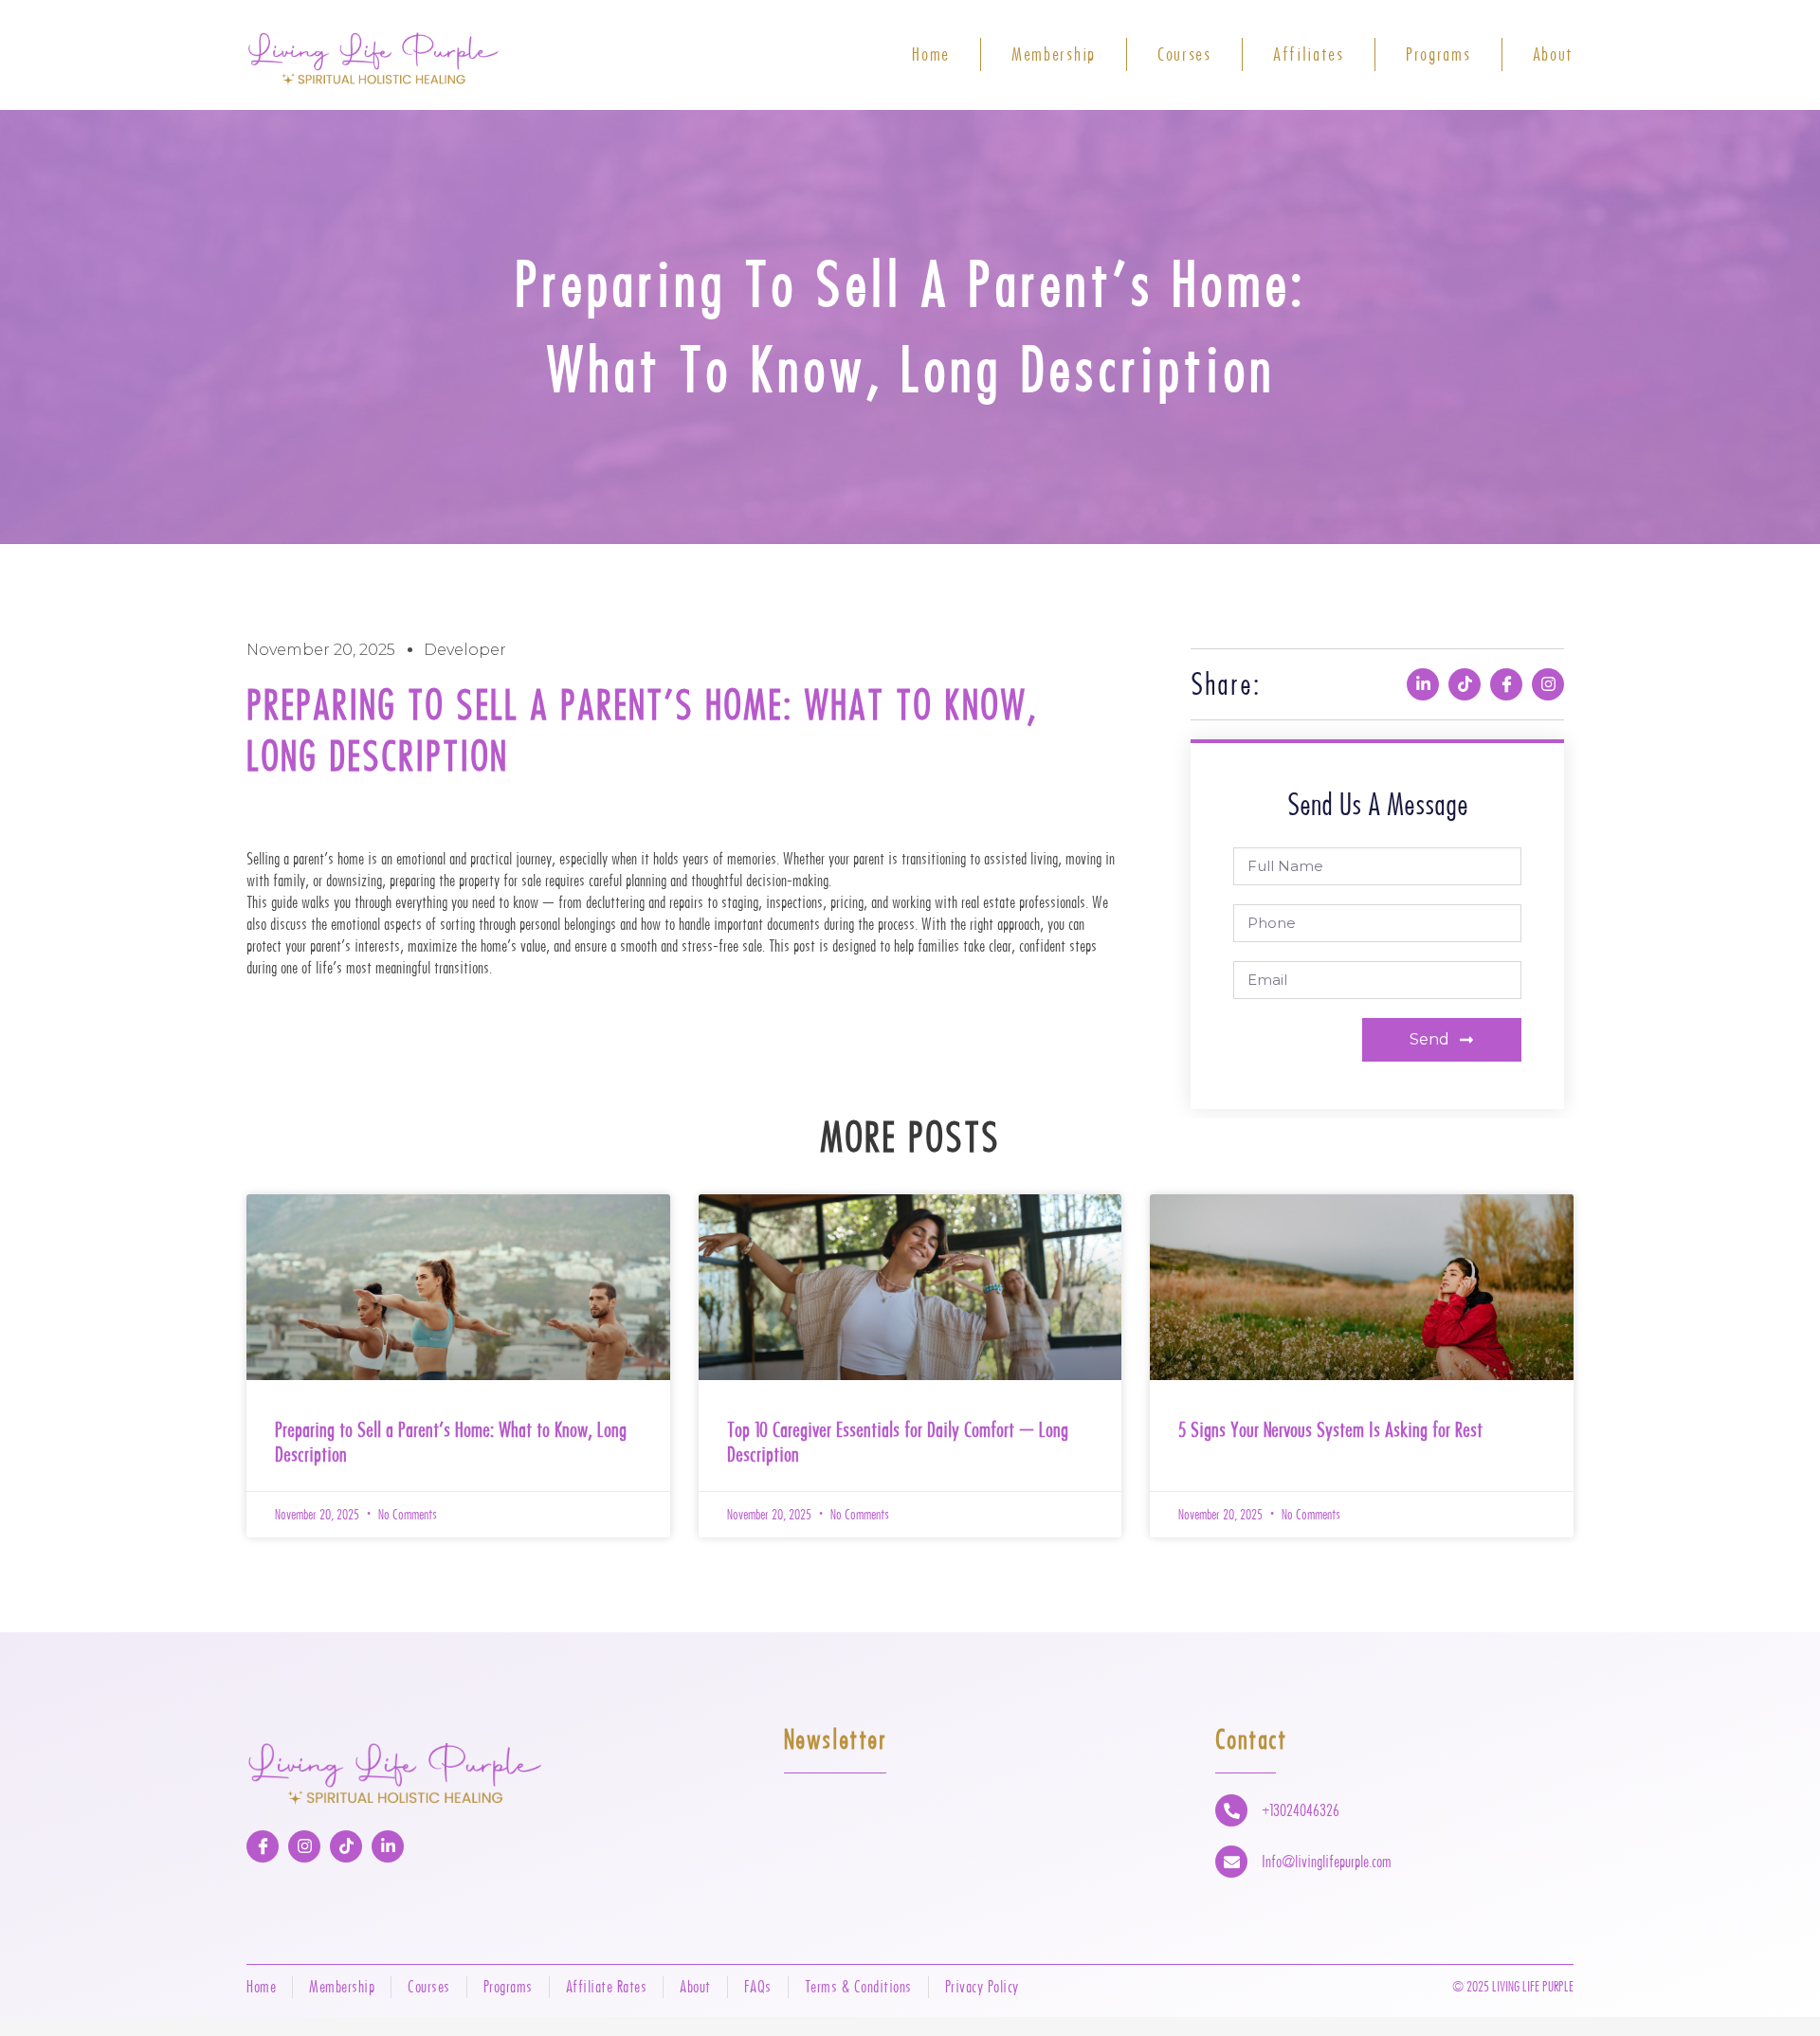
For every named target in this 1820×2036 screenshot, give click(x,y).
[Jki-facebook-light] (1506, 684)
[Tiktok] (1465, 684)
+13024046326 (1301, 1810)
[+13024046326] (1231, 1810)
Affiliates (1309, 55)
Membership (1054, 55)
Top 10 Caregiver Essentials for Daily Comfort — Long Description (898, 1442)
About (1554, 55)
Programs (1438, 55)
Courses (1184, 55)
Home (931, 55)
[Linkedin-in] (1423, 684)
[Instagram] (1548, 684)
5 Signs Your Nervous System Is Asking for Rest (1330, 1429)
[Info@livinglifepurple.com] (1231, 1862)
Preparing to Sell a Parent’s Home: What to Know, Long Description (451, 1442)
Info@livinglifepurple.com (1327, 1862)
